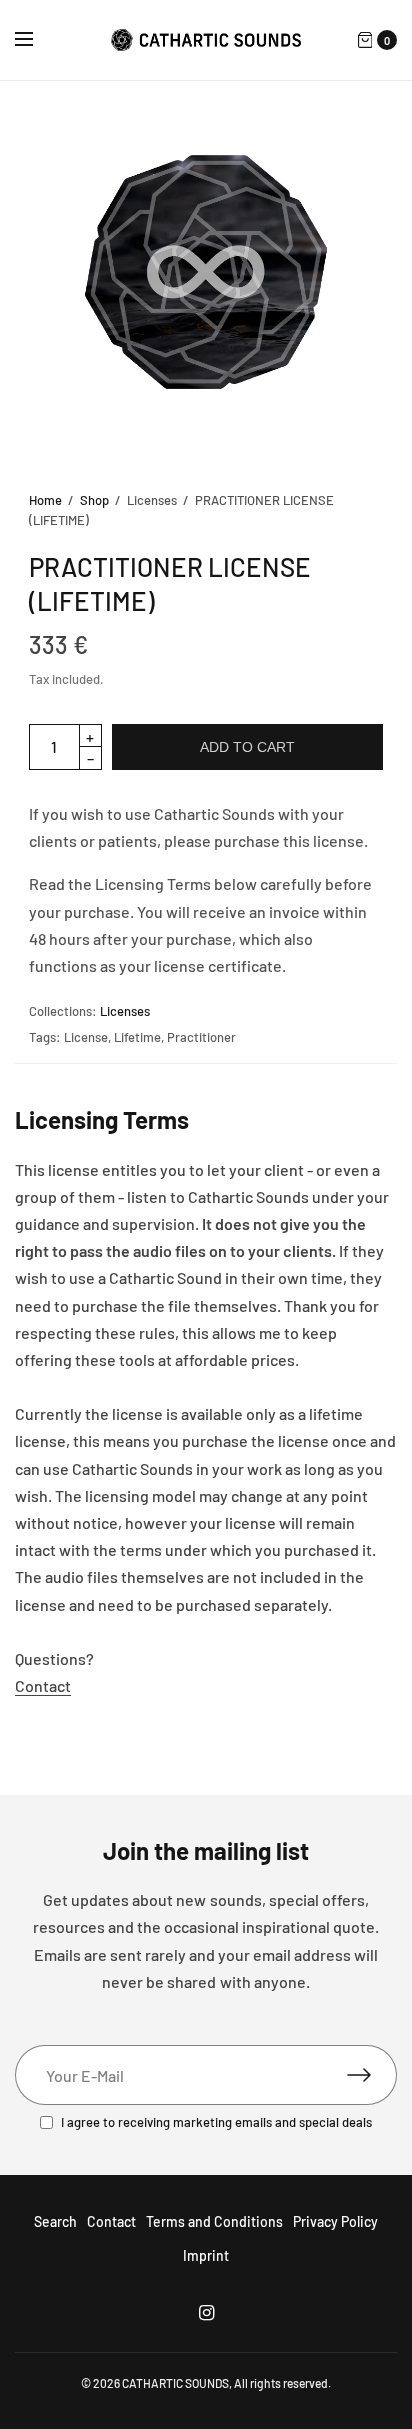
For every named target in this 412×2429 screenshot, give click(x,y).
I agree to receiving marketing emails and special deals (216, 2122)
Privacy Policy (335, 2221)
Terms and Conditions (214, 2221)
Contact (43, 1685)
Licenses (125, 1011)
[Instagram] (206, 2312)
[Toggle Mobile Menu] (37, 40)
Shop (94, 500)
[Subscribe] (372, 2075)
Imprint (206, 2255)
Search (55, 2221)
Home (45, 500)
